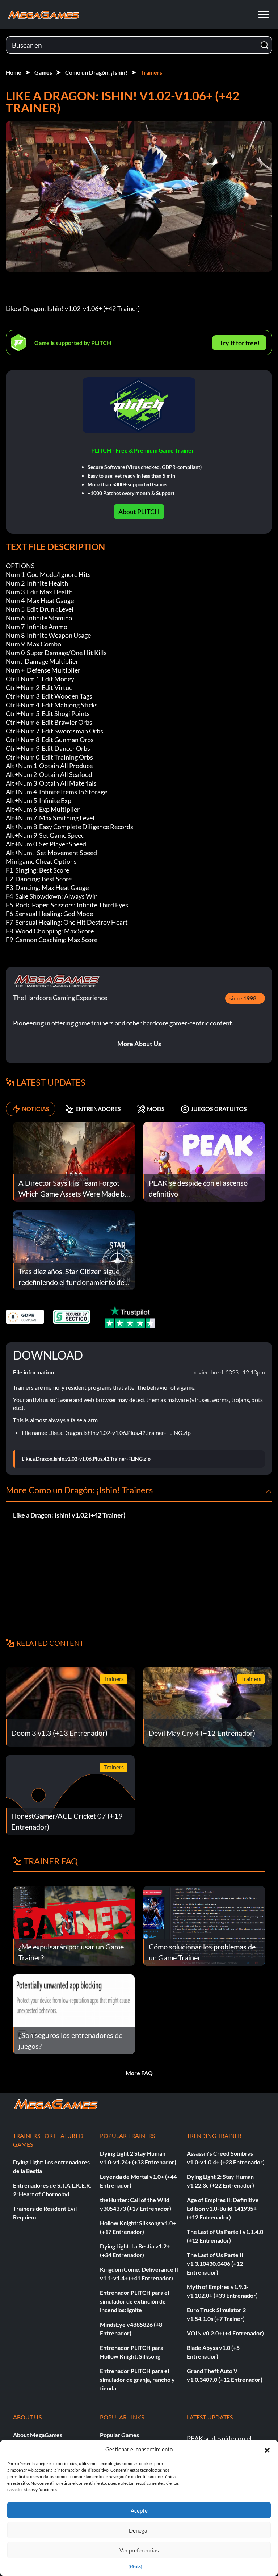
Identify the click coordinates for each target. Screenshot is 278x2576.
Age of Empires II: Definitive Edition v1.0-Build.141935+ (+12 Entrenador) (223, 2208)
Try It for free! (239, 343)
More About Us (139, 1044)
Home (14, 72)
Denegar (139, 2530)
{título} (135, 2567)
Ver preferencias (139, 2550)
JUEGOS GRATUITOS (219, 1109)
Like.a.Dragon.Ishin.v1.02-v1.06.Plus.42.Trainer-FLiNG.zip (86, 1459)
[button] (267, 2449)
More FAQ (139, 2073)
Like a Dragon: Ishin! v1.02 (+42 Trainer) (69, 1515)
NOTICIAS (36, 1109)
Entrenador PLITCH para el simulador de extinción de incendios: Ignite (134, 2301)
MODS (156, 1109)
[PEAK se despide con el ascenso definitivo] (204, 1161)
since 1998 (243, 998)
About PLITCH (139, 512)
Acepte (139, 2510)
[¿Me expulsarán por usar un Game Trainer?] (74, 1925)
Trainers (151, 72)
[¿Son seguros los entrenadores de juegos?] (74, 2013)
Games (43, 72)
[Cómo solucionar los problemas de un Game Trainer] (204, 1925)
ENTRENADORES (98, 1109)
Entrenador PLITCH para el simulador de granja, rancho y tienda (137, 2379)
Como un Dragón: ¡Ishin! (96, 72)
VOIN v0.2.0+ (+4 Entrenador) (225, 2333)
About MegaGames (38, 2435)
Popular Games (119, 2435)
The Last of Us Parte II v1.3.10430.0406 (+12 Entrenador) (215, 2263)
